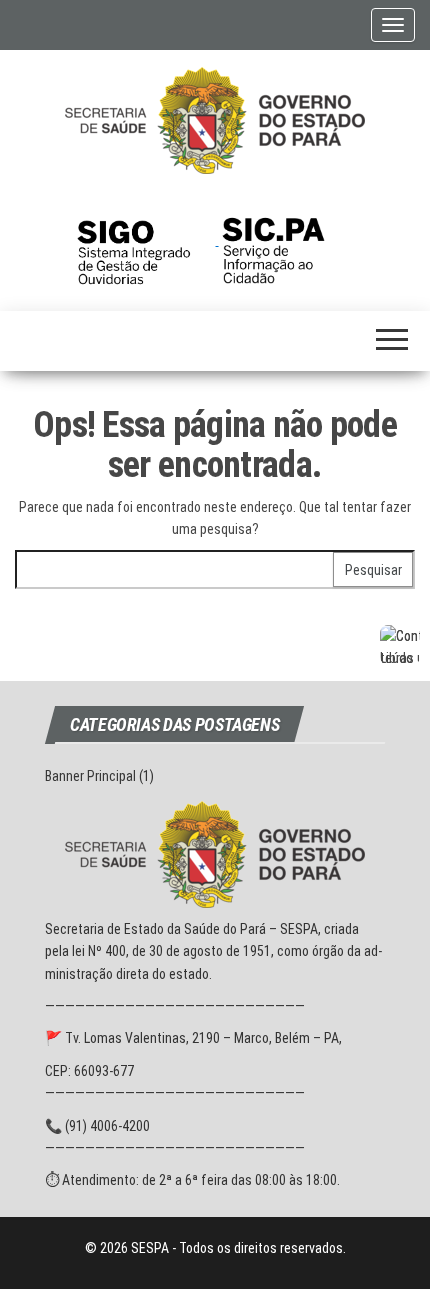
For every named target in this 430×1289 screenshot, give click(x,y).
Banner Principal (90, 776)
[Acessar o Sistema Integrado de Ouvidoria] (146, 240)
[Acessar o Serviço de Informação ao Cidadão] (288, 240)
